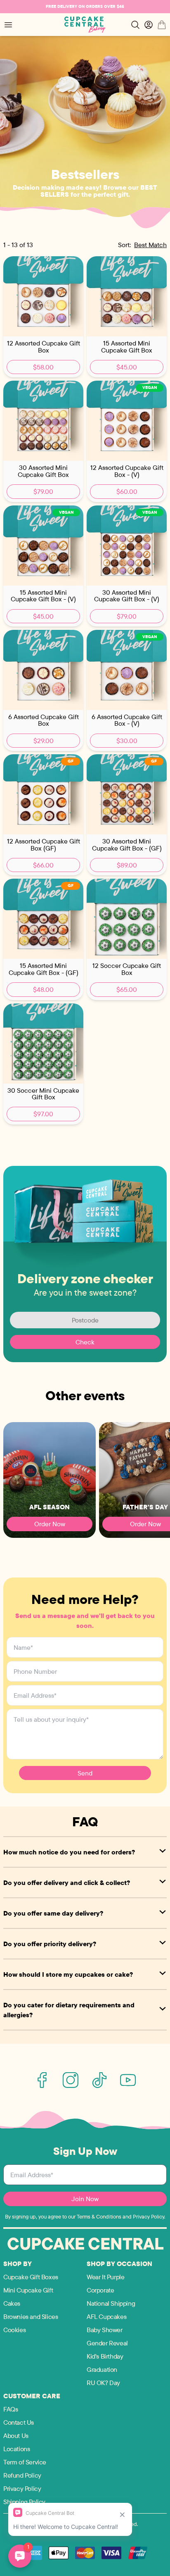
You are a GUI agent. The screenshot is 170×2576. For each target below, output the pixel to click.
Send (85, 1773)
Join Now (85, 2199)
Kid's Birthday (105, 2356)
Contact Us (19, 2422)
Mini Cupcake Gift (28, 2290)
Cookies (14, 2330)
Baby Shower (105, 2330)
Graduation (102, 2369)
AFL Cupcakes (106, 2316)
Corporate (100, 2290)
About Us (16, 2435)
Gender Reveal (107, 2343)
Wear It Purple (105, 2277)
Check (85, 1342)
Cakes (12, 2303)
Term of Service (25, 2462)
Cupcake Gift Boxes (31, 2277)
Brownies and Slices (31, 2316)
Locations (17, 2449)
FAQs (11, 2409)
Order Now (50, 1524)
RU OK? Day (103, 2383)
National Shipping (111, 2303)
